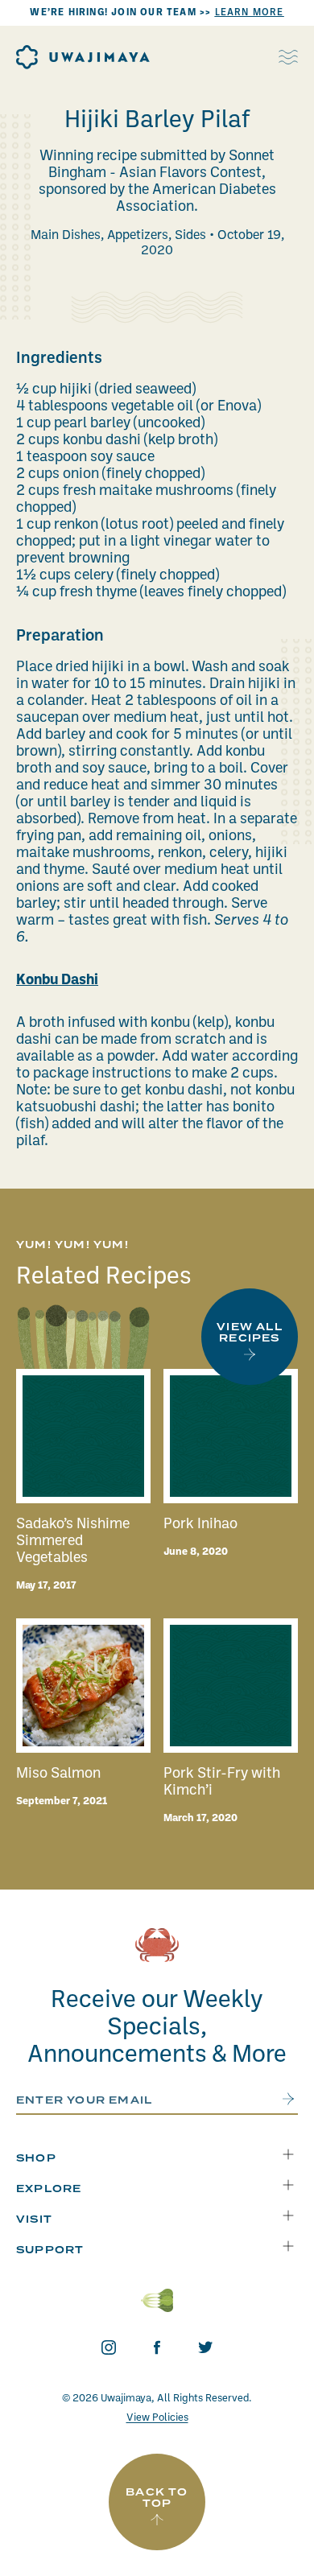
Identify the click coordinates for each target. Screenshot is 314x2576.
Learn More (250, 13)
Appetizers (138, 236)
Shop (36, 2159)
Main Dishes (66, 236)
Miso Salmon (58, 1774)
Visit (34, 2220)
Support (50, 2250)
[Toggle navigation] (288, 57)
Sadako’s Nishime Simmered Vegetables (73, 1541)
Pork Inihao (200, 1525)
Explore (49, 2189)
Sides (190, 236)
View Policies (157, 2418)
